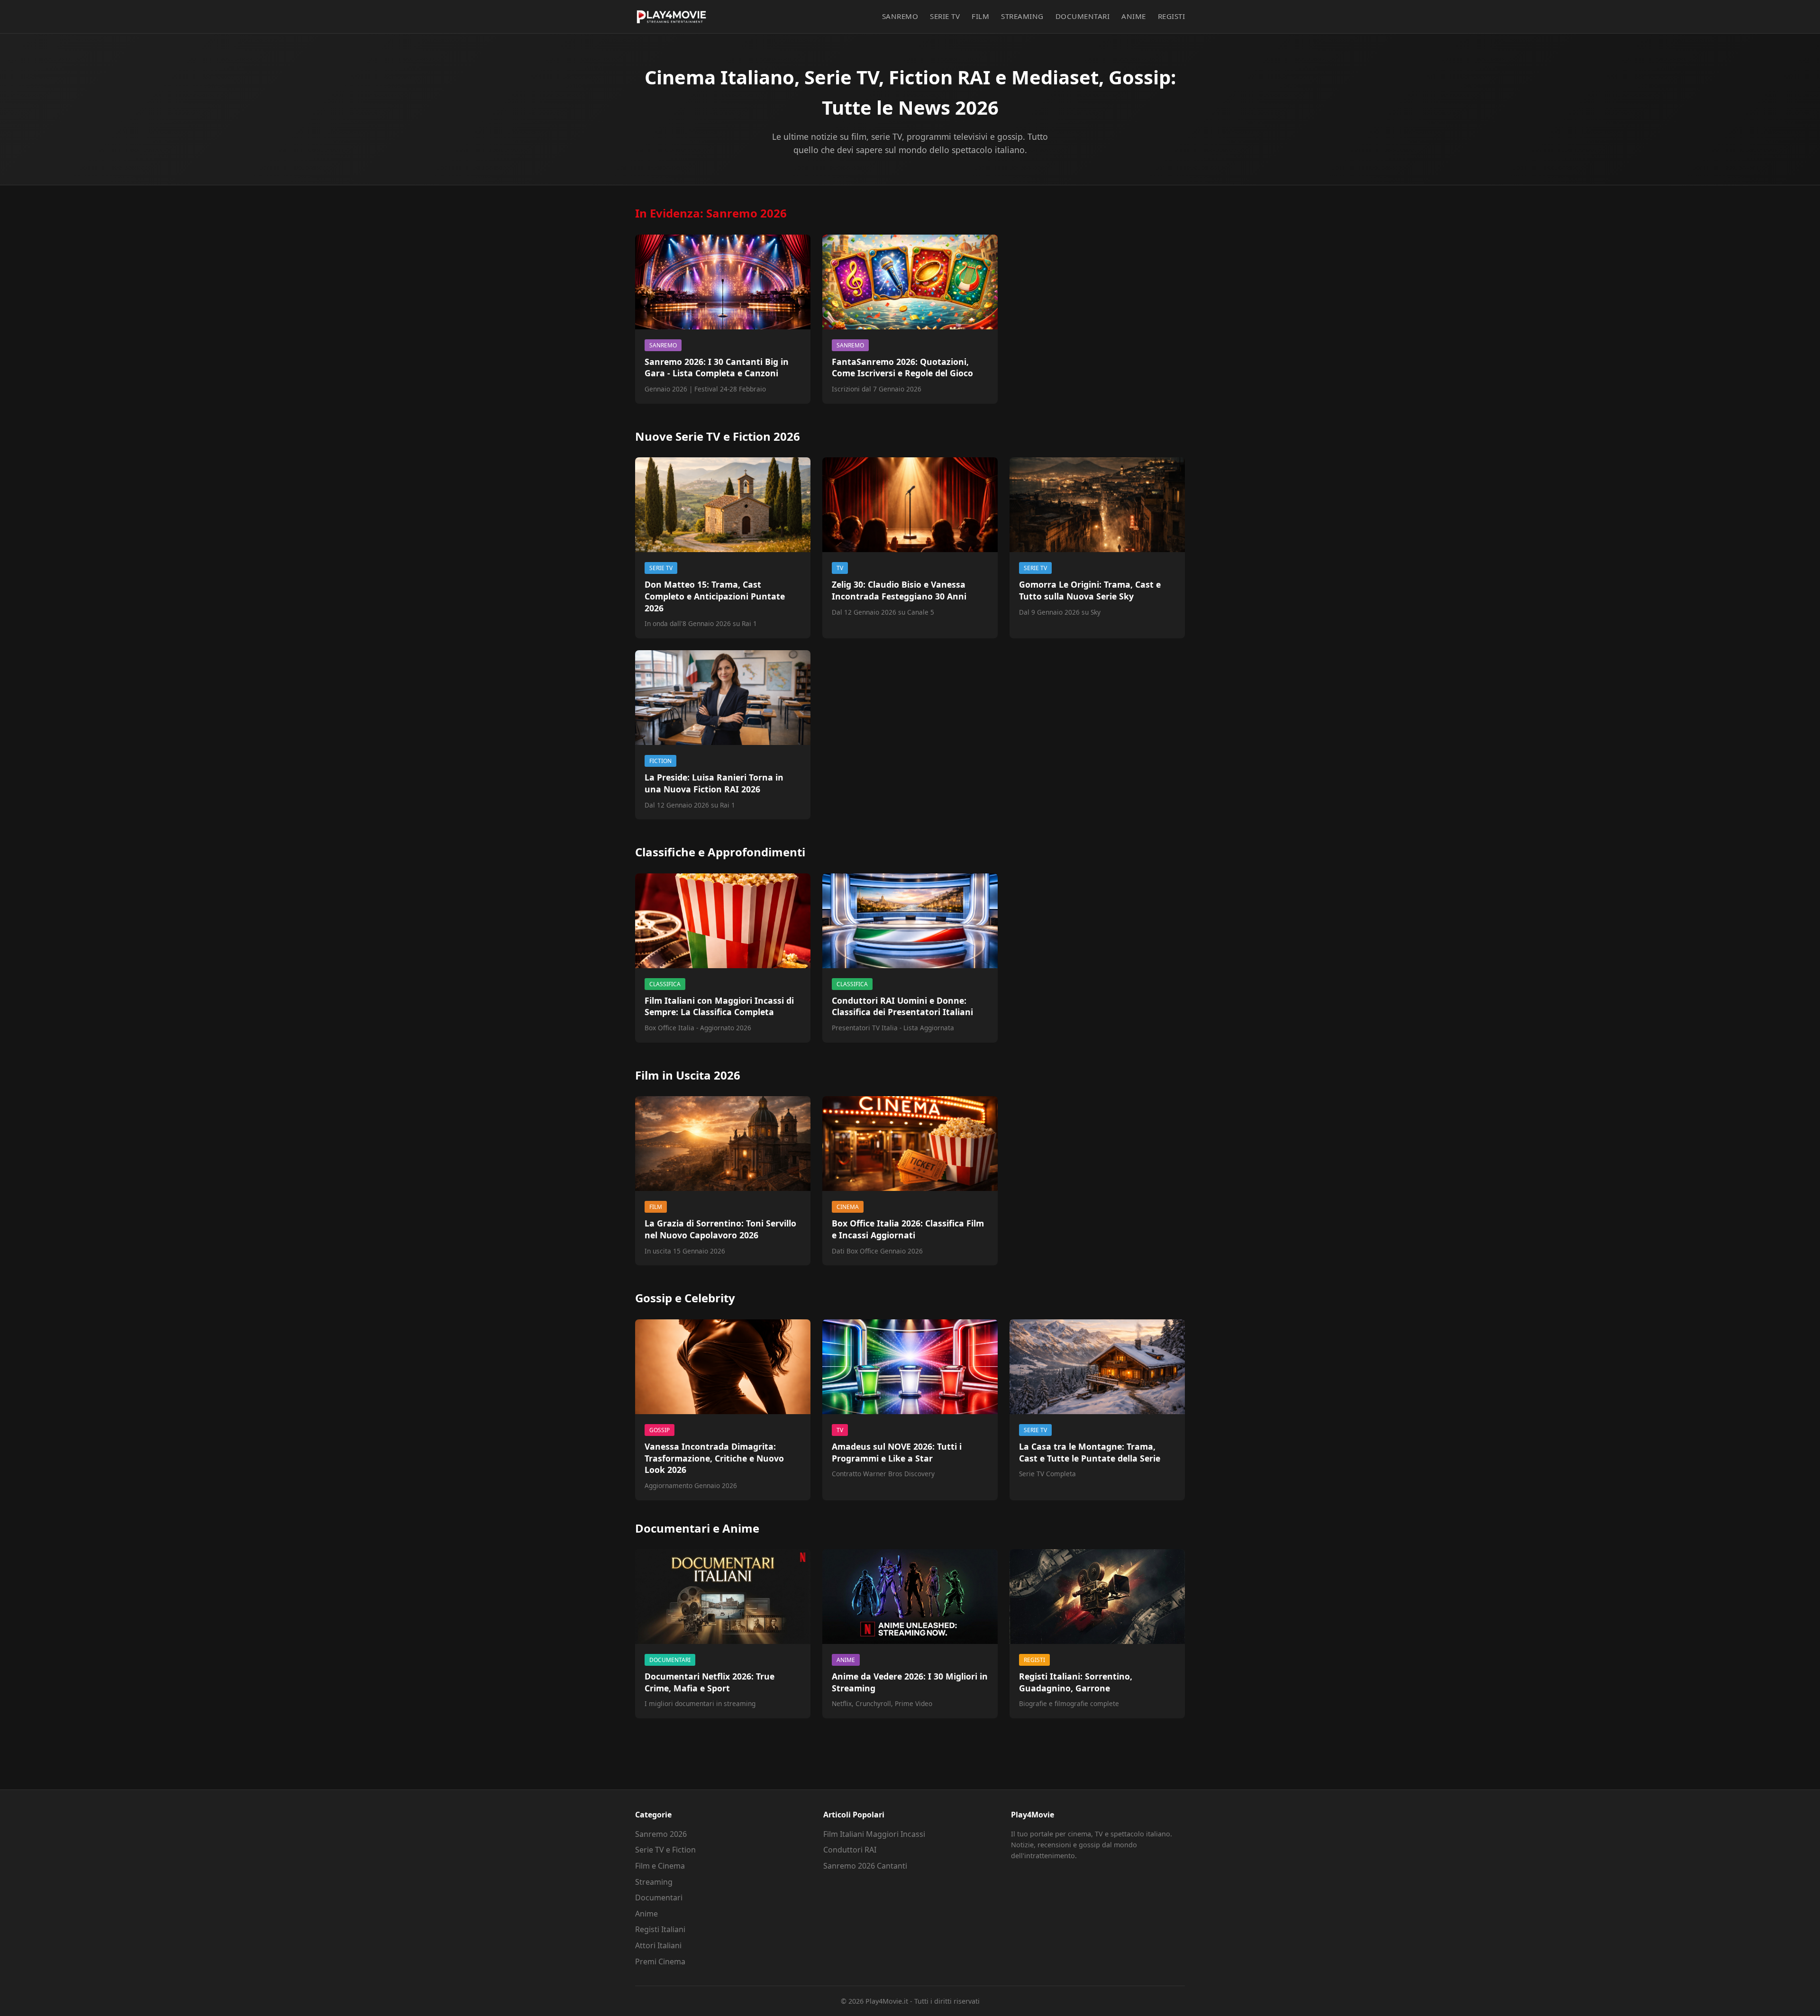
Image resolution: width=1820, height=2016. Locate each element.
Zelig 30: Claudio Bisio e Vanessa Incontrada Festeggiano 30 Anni (899, 590)
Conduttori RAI (850, 1850)
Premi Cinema (660, 1962)
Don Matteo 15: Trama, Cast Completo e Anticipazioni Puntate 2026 (715, 596)
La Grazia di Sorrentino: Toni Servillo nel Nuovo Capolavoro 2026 (720, 1229)
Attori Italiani (658, 1945)
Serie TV (945, 16)
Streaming (1022, 16)
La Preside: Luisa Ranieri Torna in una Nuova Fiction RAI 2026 (714, 783)
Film (980, 16)
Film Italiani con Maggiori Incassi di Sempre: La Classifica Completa (719, 1006)
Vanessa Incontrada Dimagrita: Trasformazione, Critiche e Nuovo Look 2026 (714, 1458)
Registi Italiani (660, 1929)
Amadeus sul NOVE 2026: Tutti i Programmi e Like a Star (897, 1452)
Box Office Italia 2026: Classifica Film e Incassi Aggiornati (908, 1229)
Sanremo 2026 (661, 1834)
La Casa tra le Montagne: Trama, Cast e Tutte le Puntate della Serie (1090, 1452)
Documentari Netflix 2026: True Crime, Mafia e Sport (710, 1682)
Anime (1134, 16)
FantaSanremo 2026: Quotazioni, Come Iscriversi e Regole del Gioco (902, 368)
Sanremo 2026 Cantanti (865, 1866)
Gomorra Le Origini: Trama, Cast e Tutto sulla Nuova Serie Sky (1090, 590)
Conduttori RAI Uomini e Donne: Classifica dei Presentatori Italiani (902, 1006)
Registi (1172, 16)
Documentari (1083, 16)
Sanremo (900, 16)
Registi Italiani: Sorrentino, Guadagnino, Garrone (1076, 1682)
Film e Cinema (660, 1866)
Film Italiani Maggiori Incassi (874, 1834)
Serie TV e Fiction (665, 1850)
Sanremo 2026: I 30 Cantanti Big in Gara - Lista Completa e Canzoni (717, 368)
